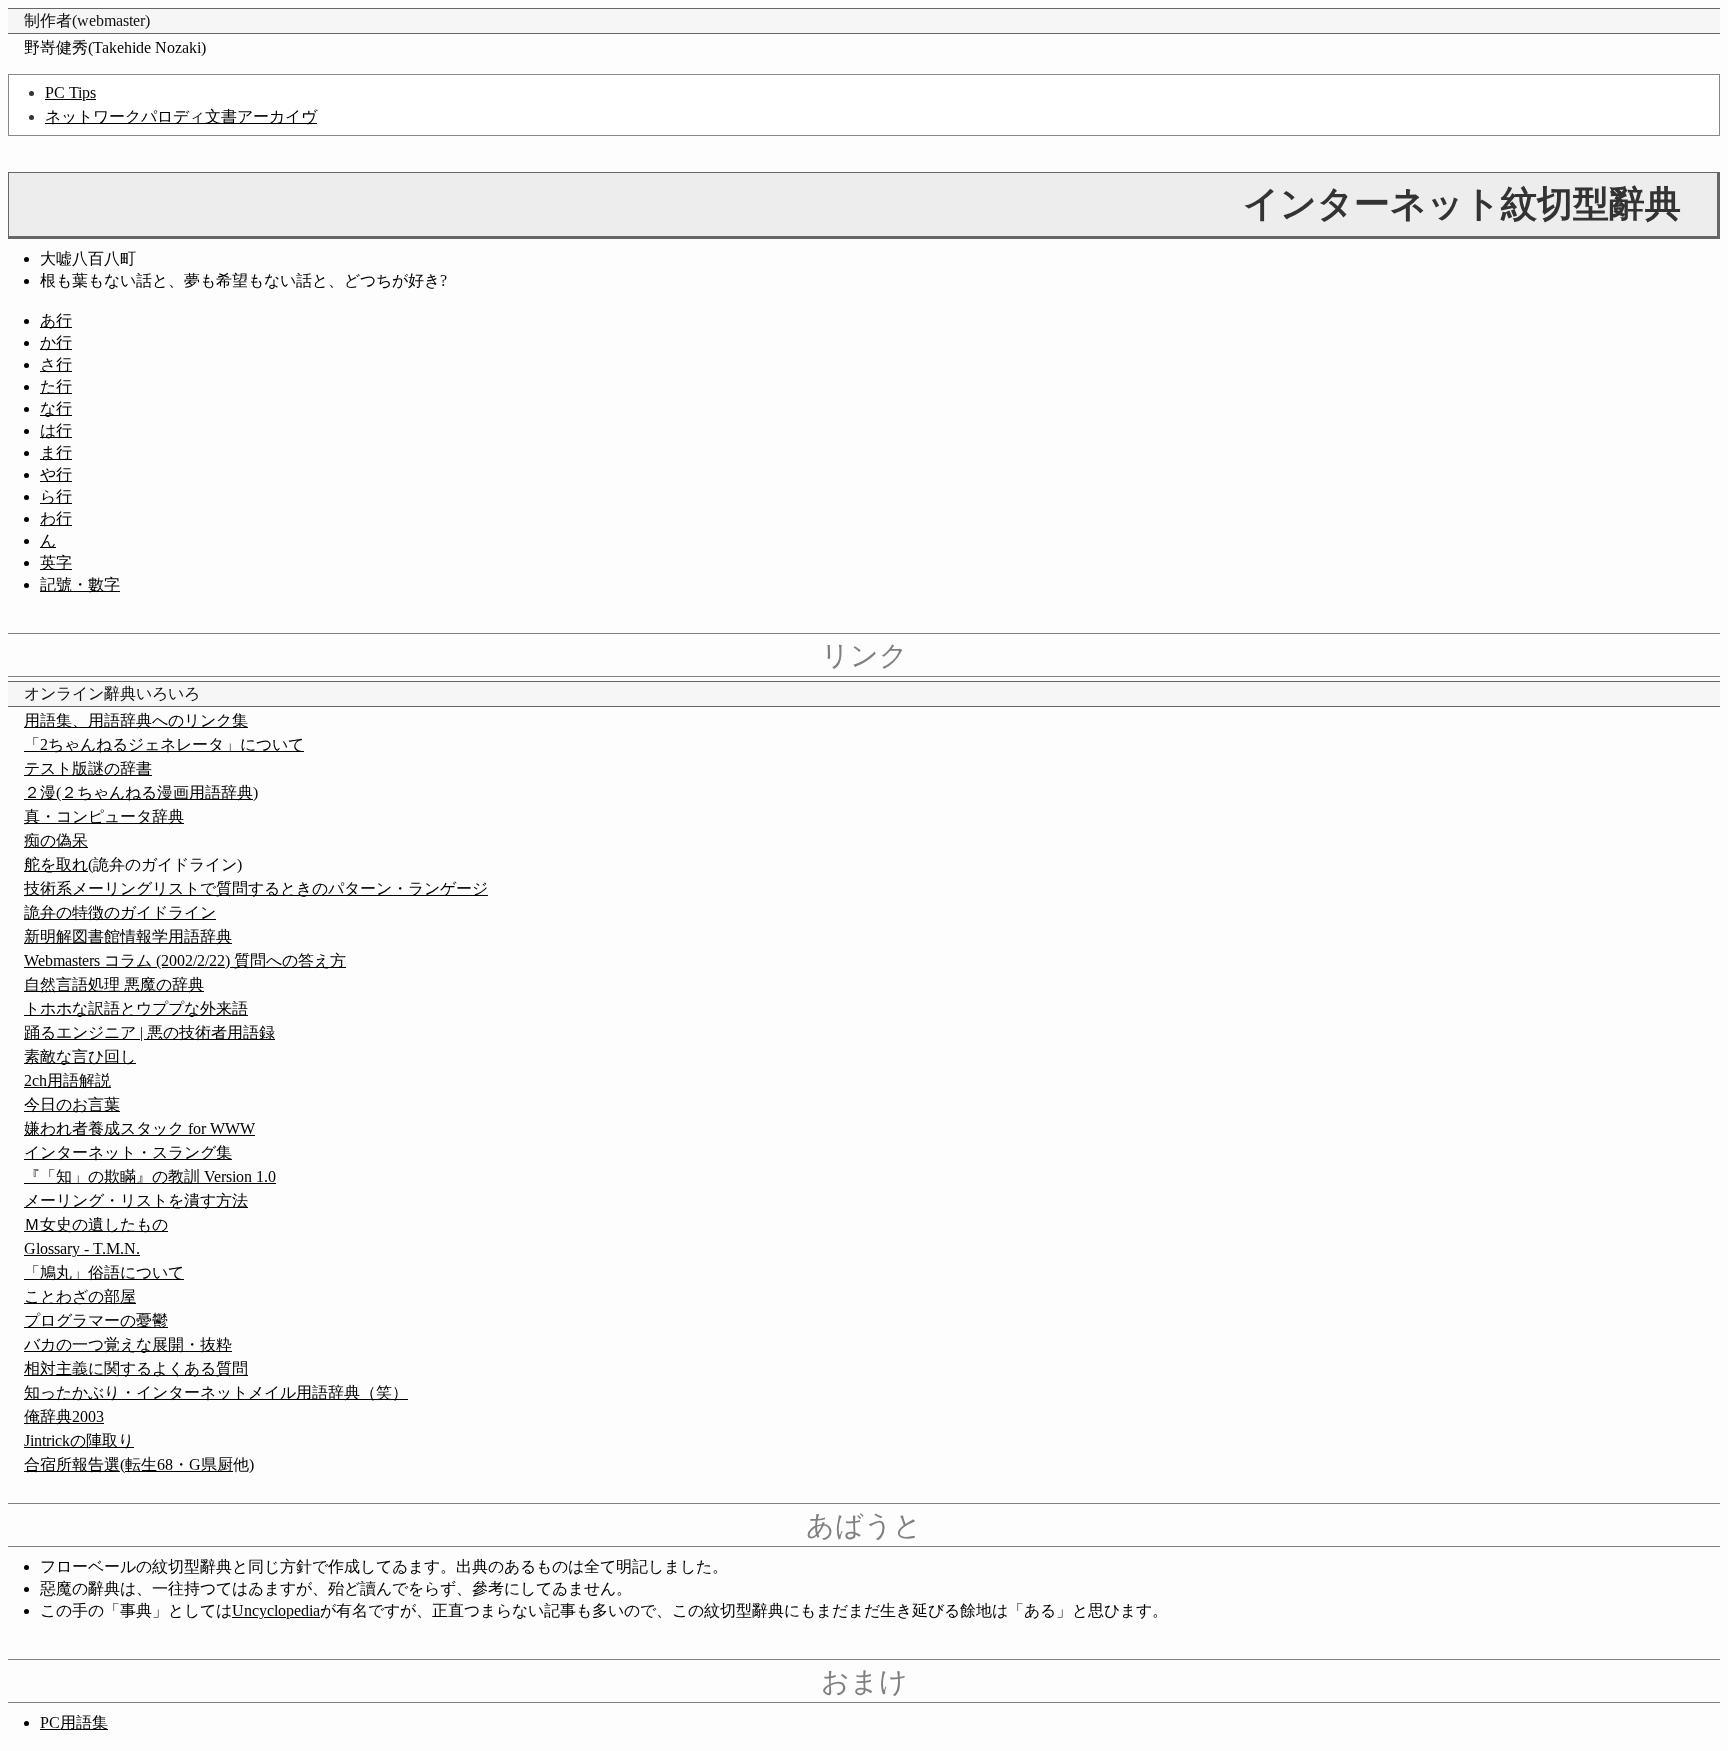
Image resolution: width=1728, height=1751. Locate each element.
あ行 (56, 320)
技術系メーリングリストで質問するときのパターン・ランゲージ (256, 888)
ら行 (56, 496)
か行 (56, 342)
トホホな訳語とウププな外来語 (136, 1008)
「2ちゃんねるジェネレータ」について (164, 744)
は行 (56, 430)
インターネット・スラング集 (128, 1152)
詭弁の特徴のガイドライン (120, 912)
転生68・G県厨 (179, 1464)
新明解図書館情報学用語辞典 (128, 936)
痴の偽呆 (56, 840)
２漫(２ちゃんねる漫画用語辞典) (141, 792)
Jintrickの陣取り (79, 1440)
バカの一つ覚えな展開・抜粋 (128, 1344)
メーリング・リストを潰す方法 (136, 1200)
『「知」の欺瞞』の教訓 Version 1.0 (150, 1176)
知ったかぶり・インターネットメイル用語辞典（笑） (216, 1392)
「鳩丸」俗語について (104, 1272)
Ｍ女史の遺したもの (96, 1224)
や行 (56, 474)
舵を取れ (56, 864)
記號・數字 (80, 584)
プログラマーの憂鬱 (96, 1320)
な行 (56, 408)
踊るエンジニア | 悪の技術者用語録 (149, 1032)
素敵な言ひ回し (80, 1056)
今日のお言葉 (72, 1104)
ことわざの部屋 (80, 1296)
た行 (56, 386)
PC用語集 (74, 1722)
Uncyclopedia (276, 1610)
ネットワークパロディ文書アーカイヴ (181, 116)
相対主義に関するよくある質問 (136, 1368)
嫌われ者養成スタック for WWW (139, 1128)
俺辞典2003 (64, 1416)
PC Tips (70, 92)
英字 (56, 562)
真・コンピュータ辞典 (104, 816)
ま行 (56, 452)
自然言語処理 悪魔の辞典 (114, 984)
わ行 (56, 518)
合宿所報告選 (72, 1464)
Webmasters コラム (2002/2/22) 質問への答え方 (185, 960)
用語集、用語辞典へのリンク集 (136, 720)
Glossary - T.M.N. (82, 1248)
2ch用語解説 (67, 1080)
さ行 (56, 364)
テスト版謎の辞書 (88, 768)
